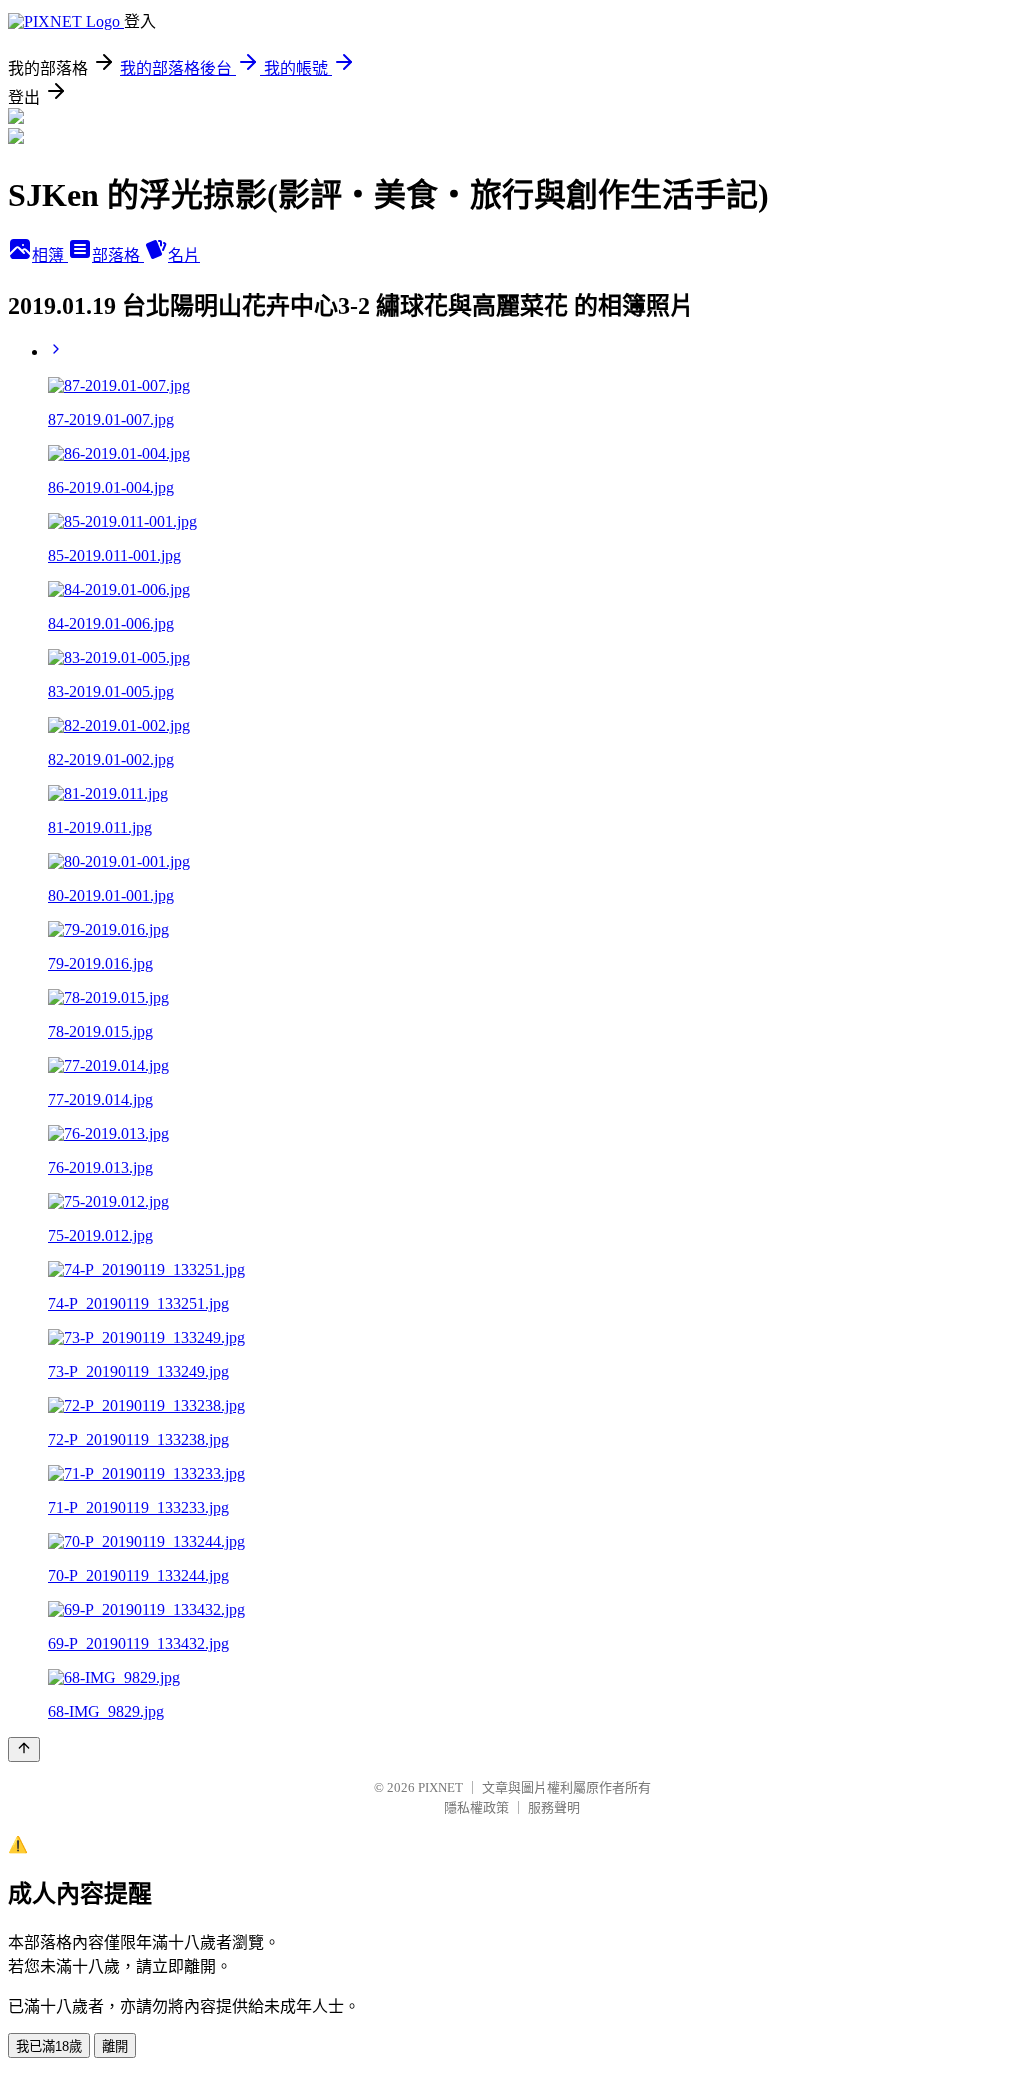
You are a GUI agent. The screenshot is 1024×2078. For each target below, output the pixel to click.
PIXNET (440, 1787)
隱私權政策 (476, 1807)
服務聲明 (554, 1807)
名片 (184, 255)
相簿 (50, 255)
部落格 (118, 255)
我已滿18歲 (49, 2046)
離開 (115, 2046)
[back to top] (24, 1749)
